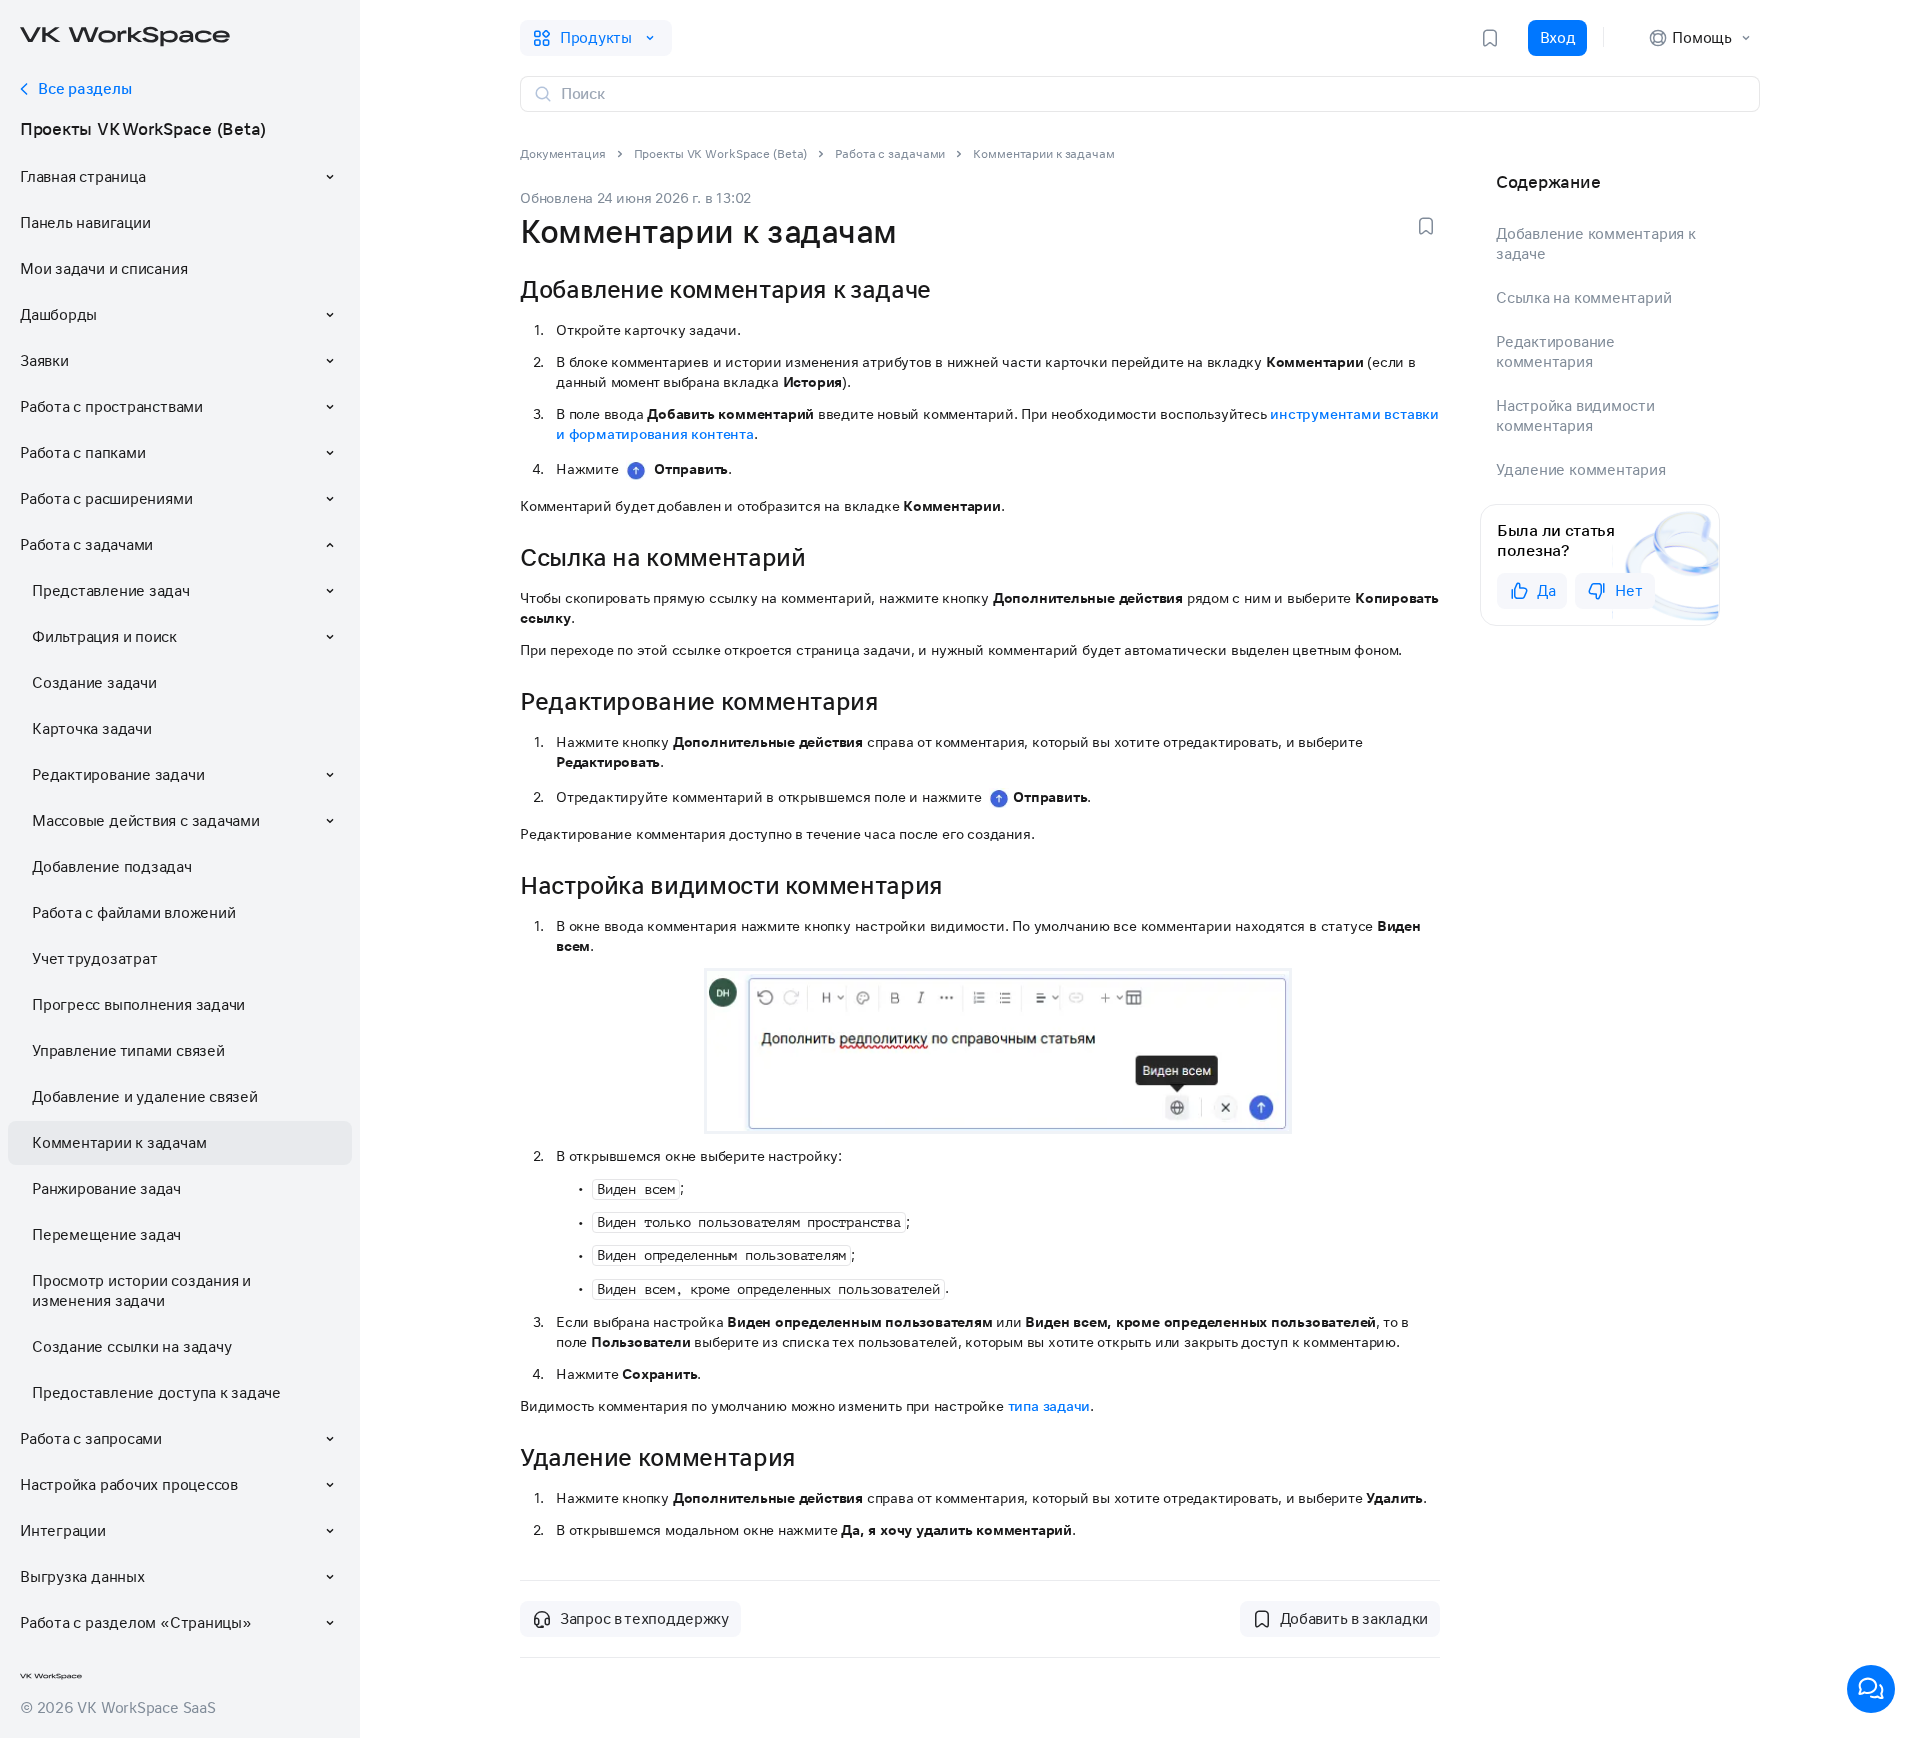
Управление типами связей (128, 1051)
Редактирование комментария (1555, 352)
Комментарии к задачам (119, 1143)
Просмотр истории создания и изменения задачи (141, 1291)
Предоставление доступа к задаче (156, 1393)
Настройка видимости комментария (1575, 416)
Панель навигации (85, 223)
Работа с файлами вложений (133, 913)
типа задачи (1049, 1406)
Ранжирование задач (106, 1189)
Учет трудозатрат (94, 959)
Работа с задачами (890, 154)
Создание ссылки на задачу (131, 1347)
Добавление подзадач (112, 867)
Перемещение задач (106, 1235)
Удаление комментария (1581, 470)
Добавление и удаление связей (145, 1097)
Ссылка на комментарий (1583, 298)
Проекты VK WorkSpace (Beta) (143, 129)
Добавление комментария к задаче (1596, 244)
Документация (563, 154)
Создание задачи (94, 683)
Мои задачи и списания (103, 269)
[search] (1152, 94)
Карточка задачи (92, 729)
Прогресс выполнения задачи (138, 1005)
